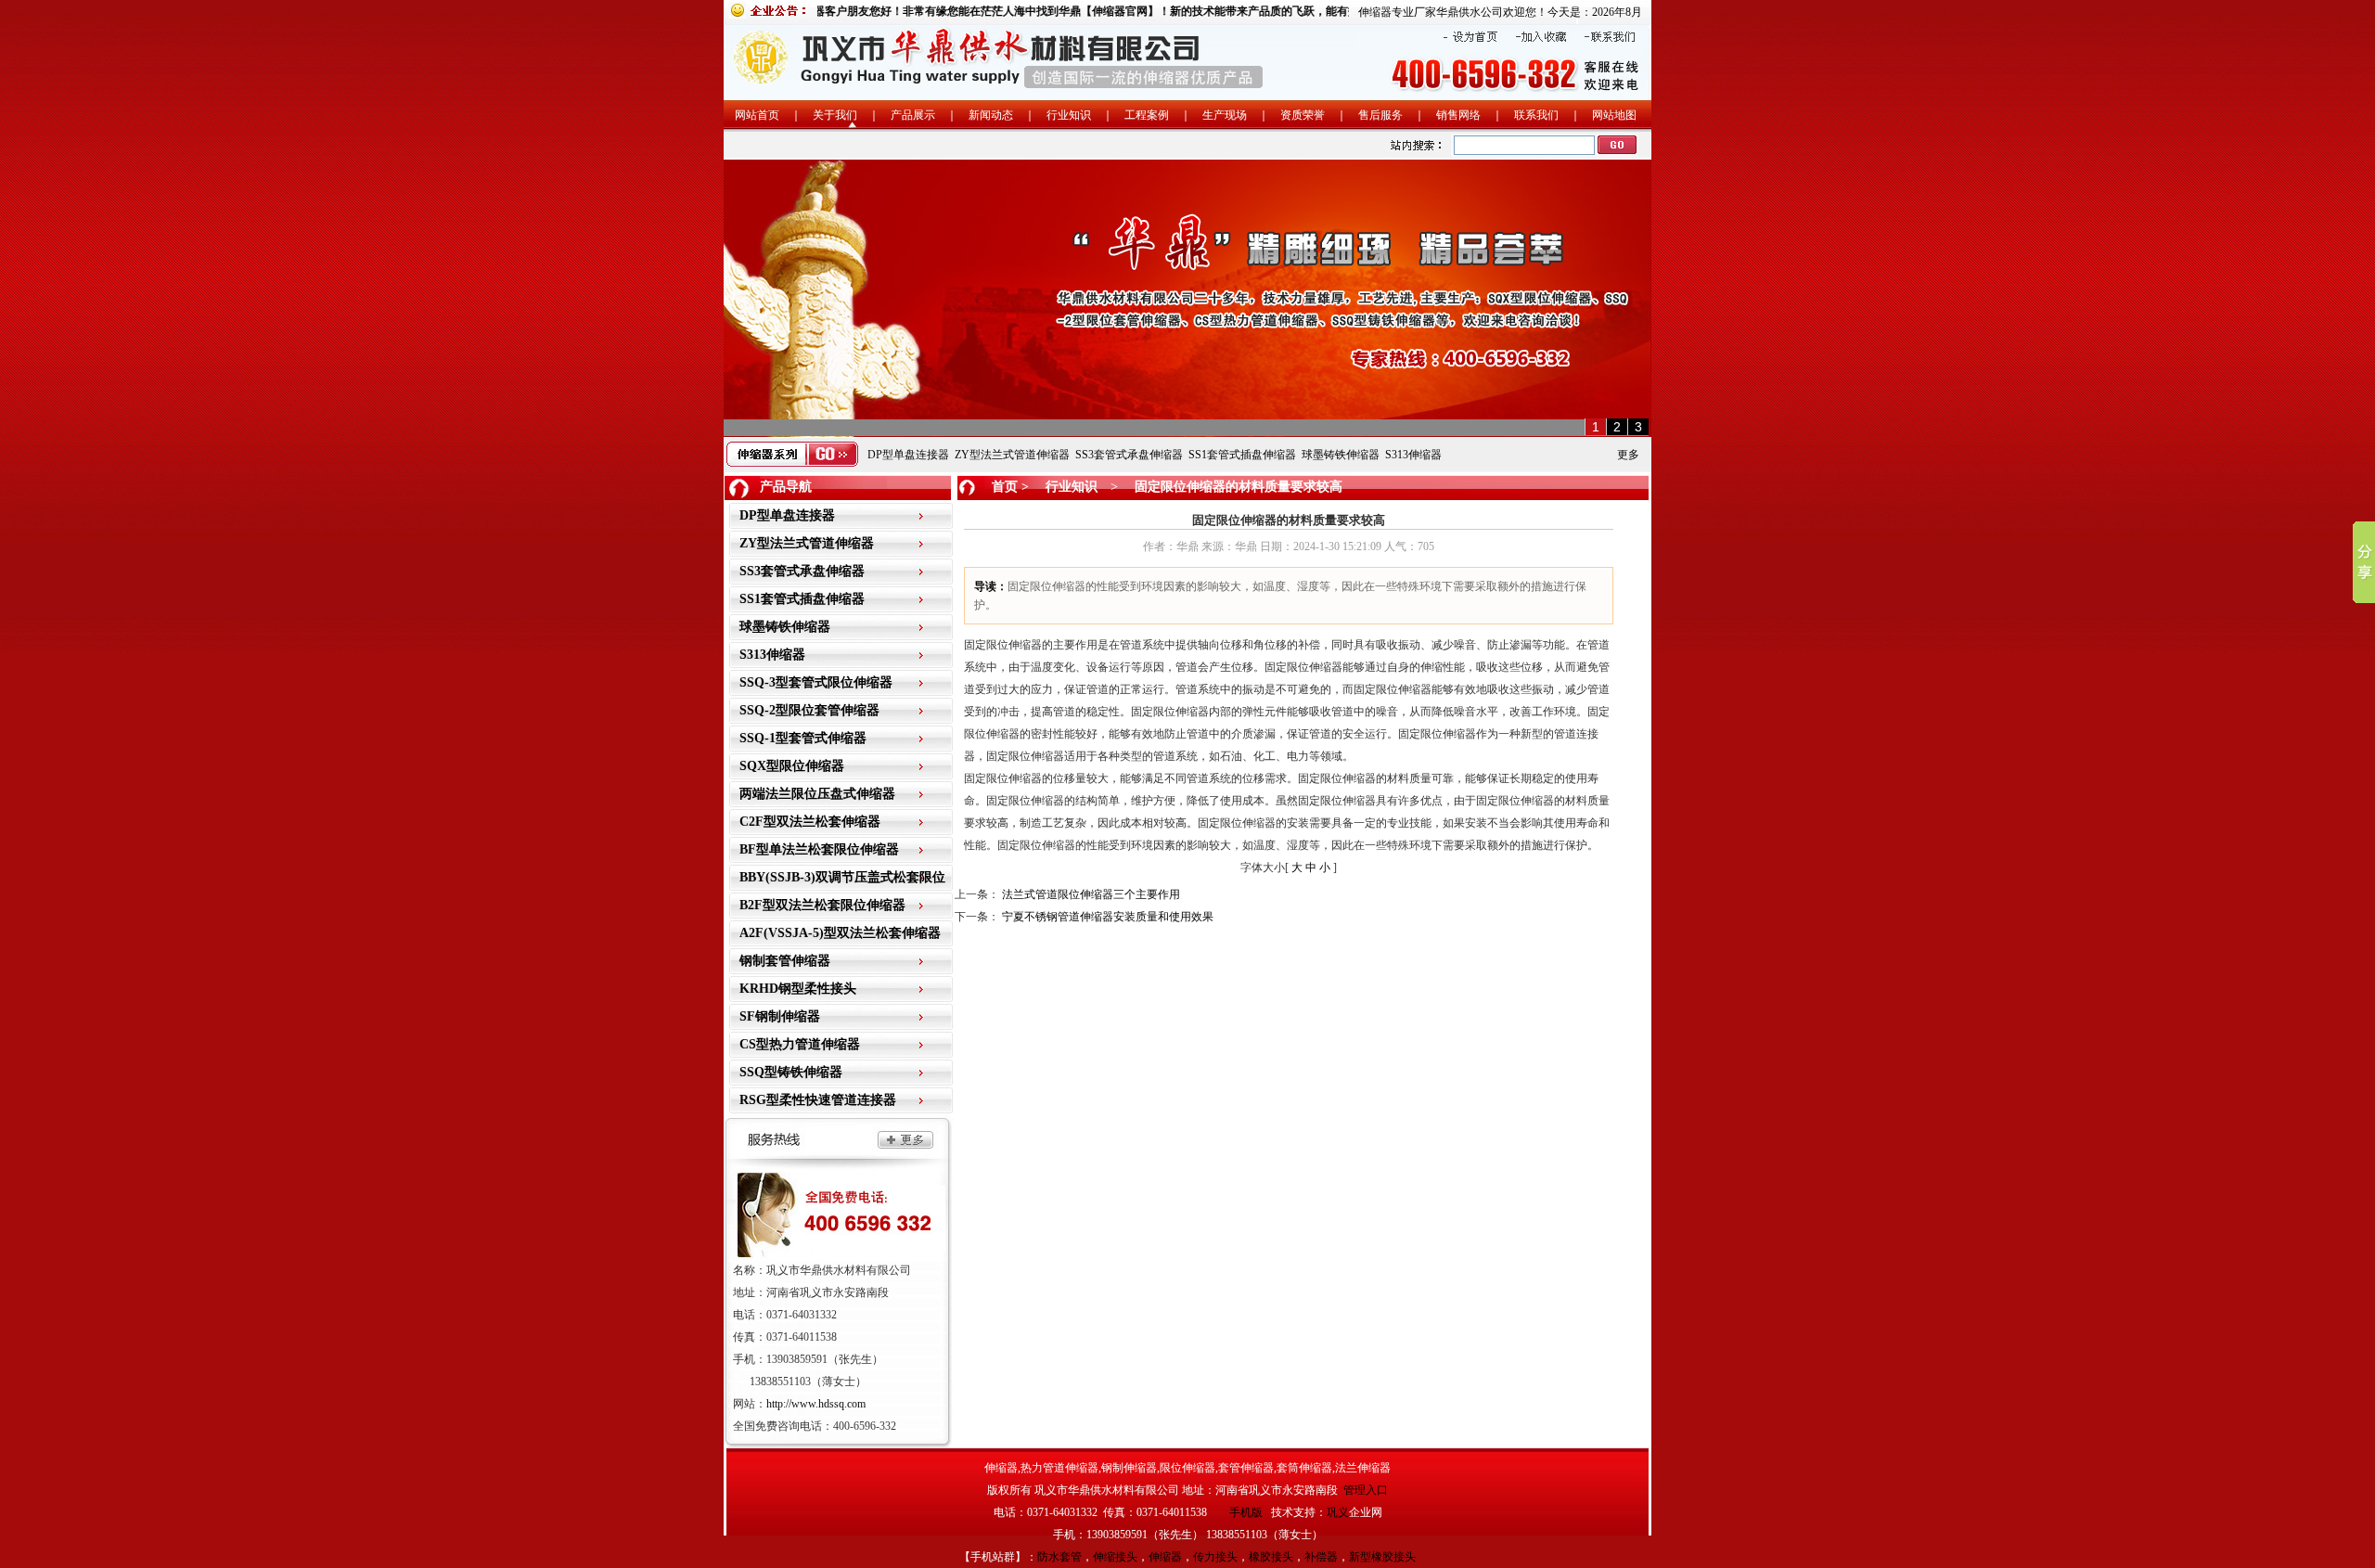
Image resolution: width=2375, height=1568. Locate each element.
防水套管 (1059, 1557)
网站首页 (757, 115)
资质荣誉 (1303, 115)
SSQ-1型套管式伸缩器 (803, 738)
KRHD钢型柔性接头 (798, 989)
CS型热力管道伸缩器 (800, 1044)
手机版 (1246, 1512)
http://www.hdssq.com (816, 1404)
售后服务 (1380, 115)
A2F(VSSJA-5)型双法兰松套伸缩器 (840, 933)
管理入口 (1366, 1490)
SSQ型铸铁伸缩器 (791, 1072)
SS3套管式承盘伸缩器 (1129, 455)
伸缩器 (1165, 1557)
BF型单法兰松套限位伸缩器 (819, 849)
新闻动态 (991, 115)
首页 (1005, 487)
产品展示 (913, 115)
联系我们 (1536, 115)
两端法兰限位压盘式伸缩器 (817, 794)
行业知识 (1069, 115)
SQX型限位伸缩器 (792, 766)
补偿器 (1321, 1557)
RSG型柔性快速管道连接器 (818, 1100)
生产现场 (1225, 115)
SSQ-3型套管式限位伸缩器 (816, 682)
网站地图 (1614, 115)
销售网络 (1458, 115)
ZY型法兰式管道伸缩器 (1012, 455)
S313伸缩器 (1413, 455)
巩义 (1338, 1512)
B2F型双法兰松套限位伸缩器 (822, 905)
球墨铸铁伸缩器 (1341, 455)
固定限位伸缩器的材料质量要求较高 (1237, 487)
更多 (1628, 455)
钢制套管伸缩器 (785, 961)
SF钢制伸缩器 (780, 1016)
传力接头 (1215, 1557)
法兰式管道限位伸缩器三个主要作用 (1091, 894)
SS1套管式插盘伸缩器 (1242, 455)
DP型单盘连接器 (908, 455)
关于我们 (835, 115)
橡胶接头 (1271, 1557)
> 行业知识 (1058, 487)
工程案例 (1147, 115)
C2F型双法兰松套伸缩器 (810, 822)
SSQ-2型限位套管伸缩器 (809, 710)
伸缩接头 (1115, 1557)
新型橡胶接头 (1382, 1557)
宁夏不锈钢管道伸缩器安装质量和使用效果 (1108, 917)
